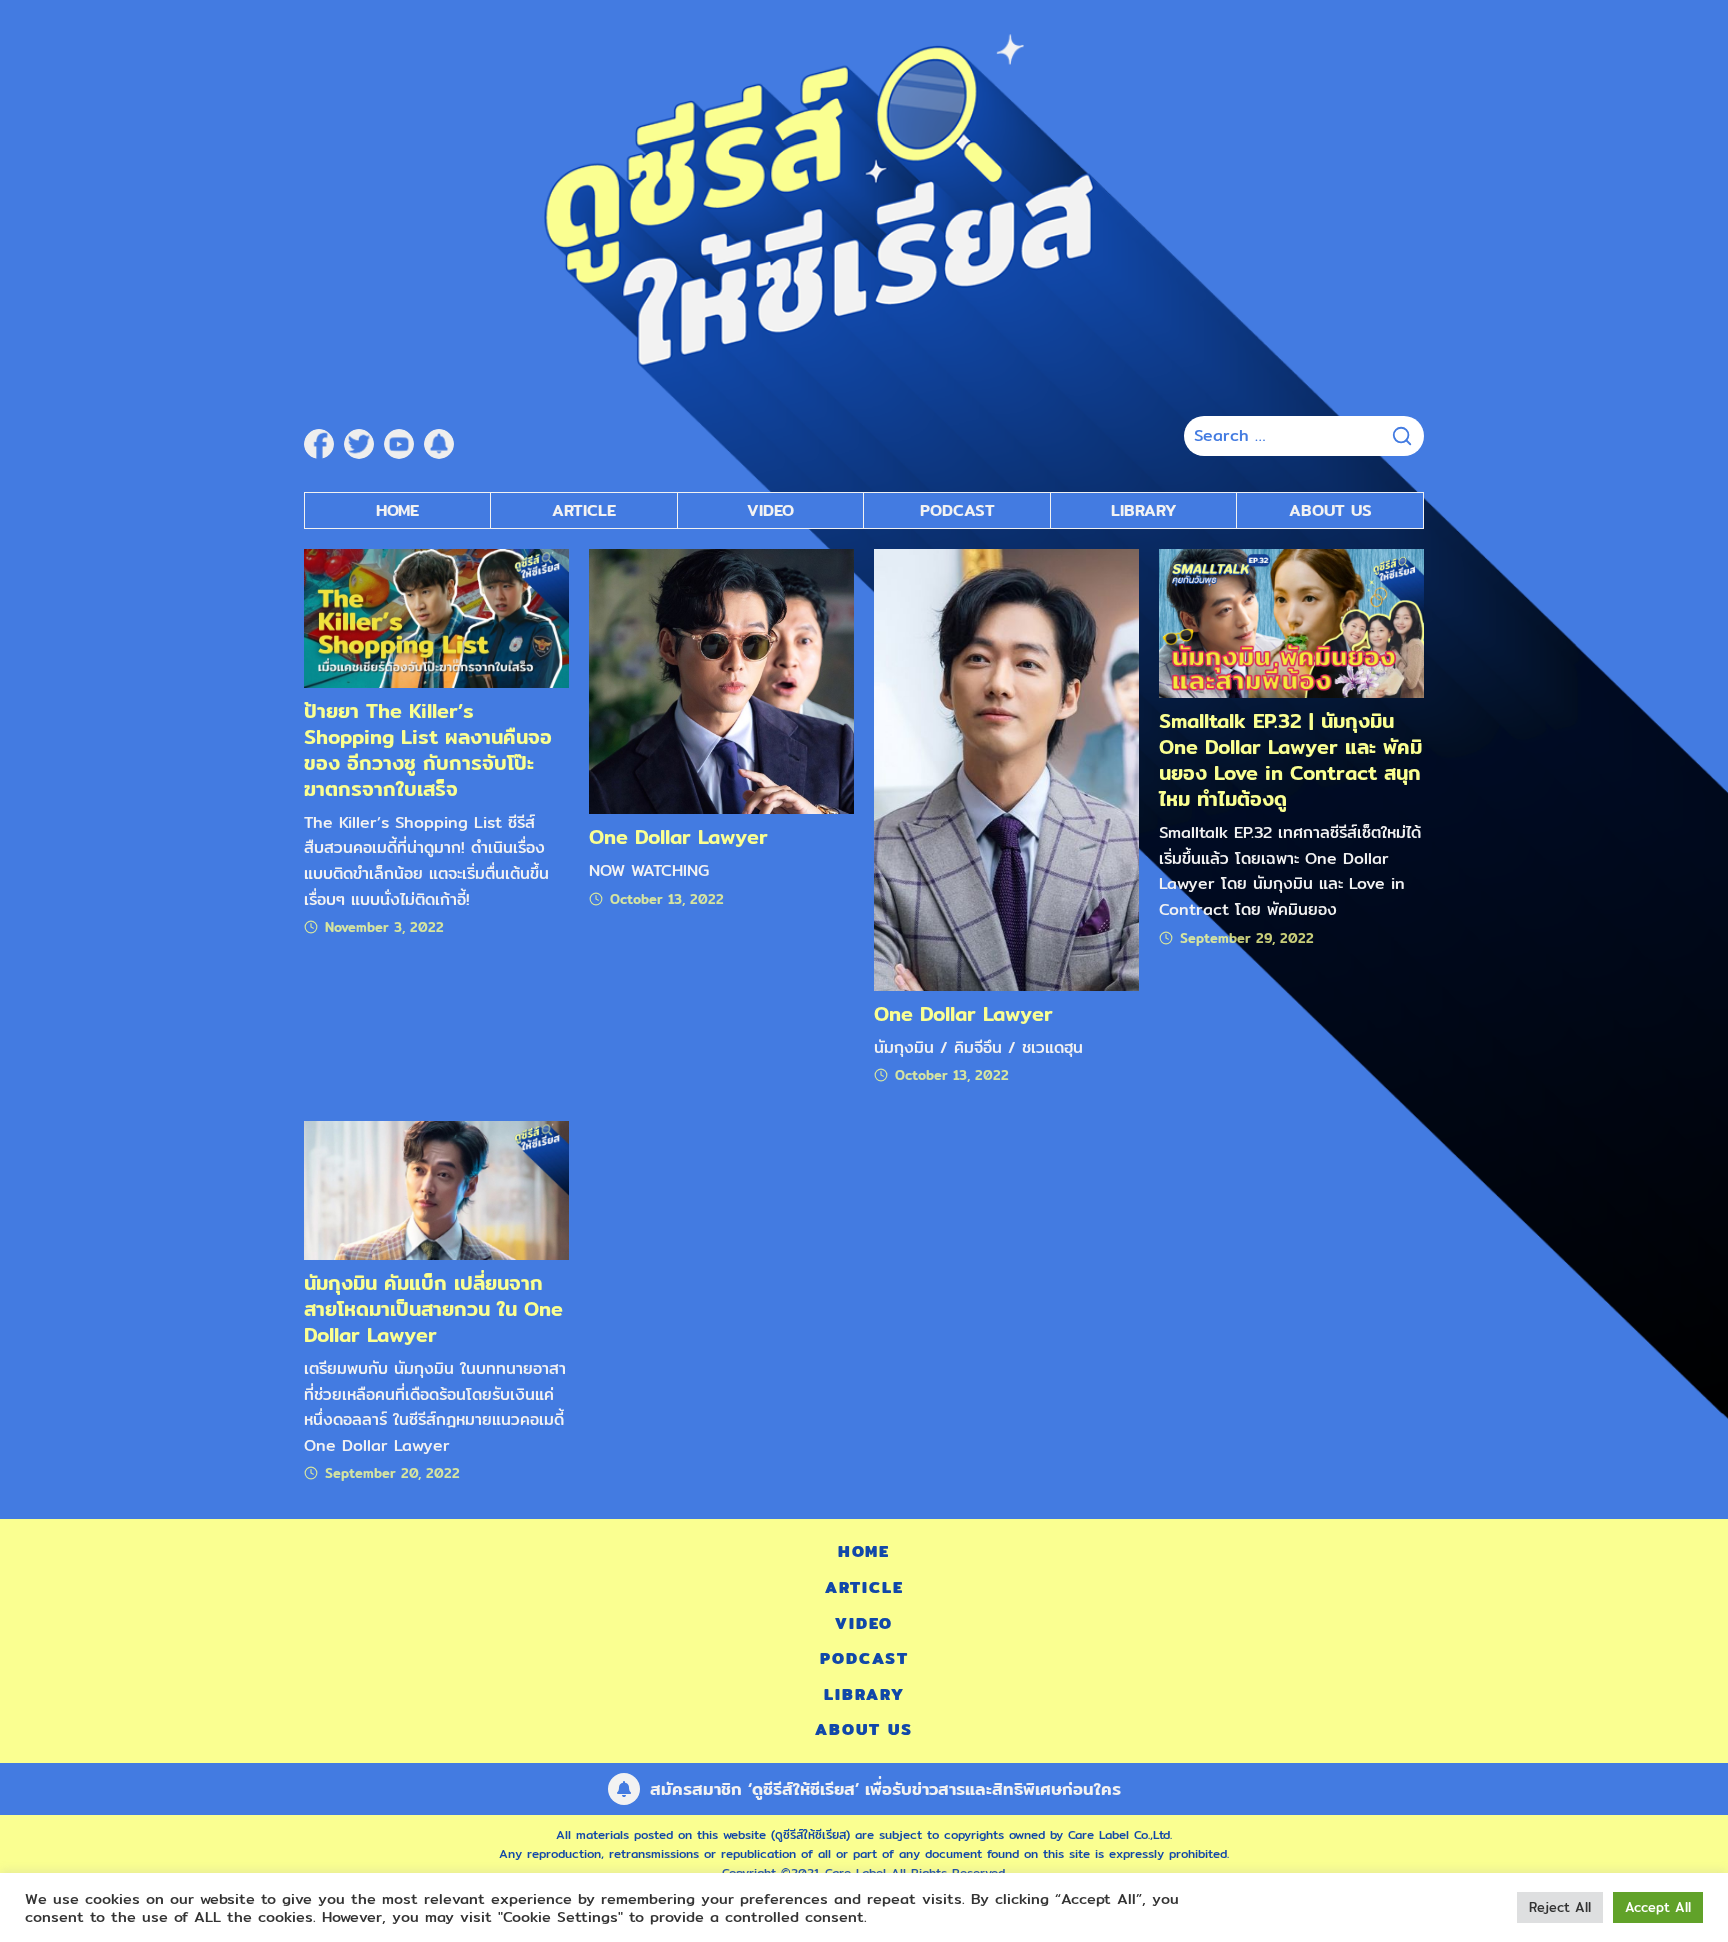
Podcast (957, 510)
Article (584, 510)
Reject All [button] (1560, 1907)
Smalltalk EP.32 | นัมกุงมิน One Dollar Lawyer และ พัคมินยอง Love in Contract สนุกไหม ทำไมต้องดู (1290, 759)
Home (397, 510)
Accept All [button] (1658, 1907)
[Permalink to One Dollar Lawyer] (721, 680)
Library (1144, 510)
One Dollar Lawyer (678, 836)
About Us (1330, 510)
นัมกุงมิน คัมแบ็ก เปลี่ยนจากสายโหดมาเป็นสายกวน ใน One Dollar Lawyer (433, 1308)
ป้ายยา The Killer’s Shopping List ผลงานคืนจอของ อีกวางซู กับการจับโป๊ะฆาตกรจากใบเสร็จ (428, 749)
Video (770, 510)
